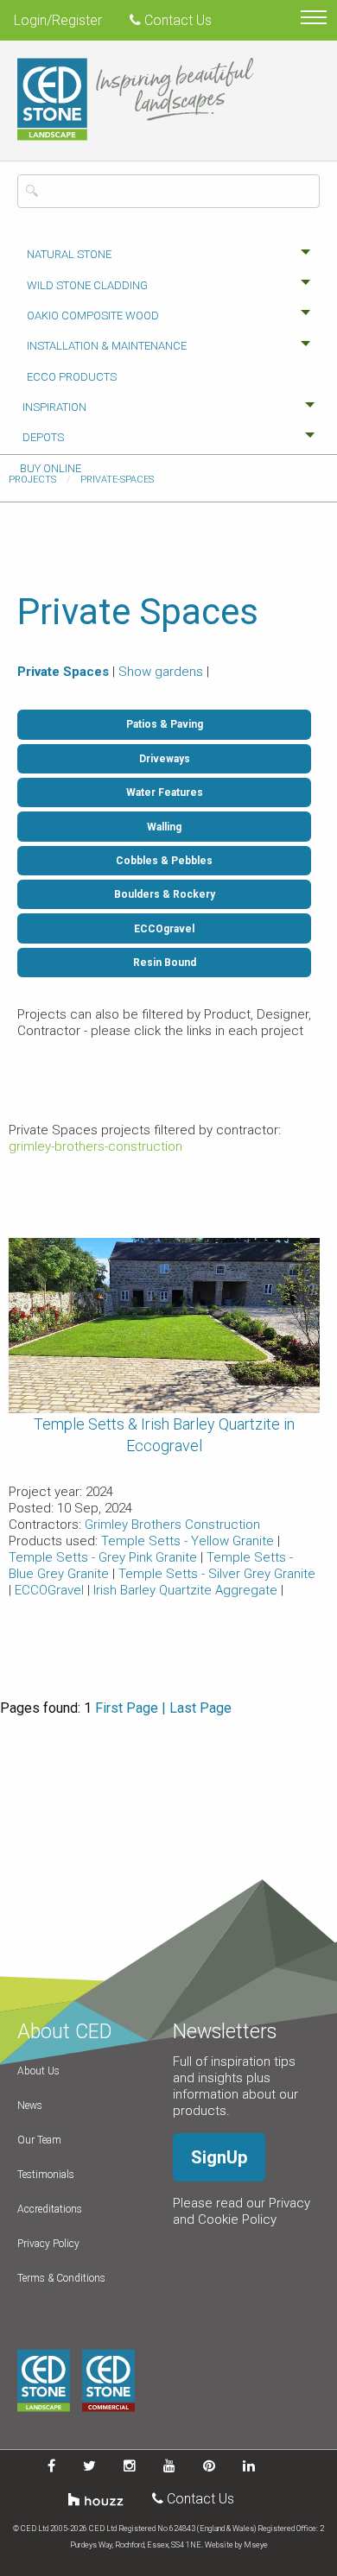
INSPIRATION (54, 407)
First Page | (130, 1708)
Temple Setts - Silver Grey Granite (217, 1574)
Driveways (165, 759)
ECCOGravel (51, 1590)
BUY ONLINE (51, 468)
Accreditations (50, 2209)
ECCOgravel (164, 929)
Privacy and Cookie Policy (242, 2211)
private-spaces (117, 480)
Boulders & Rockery (165, 894)
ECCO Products (72, 377)
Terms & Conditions (61, 2278)
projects (32, 480)
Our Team (39, 2140)
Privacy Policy (48, 2244)
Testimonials (46, 2175)
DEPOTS (43, 437)
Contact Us (176, 20)
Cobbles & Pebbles (164, 861)
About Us (38, 2071)
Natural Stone (69, 254)
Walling (164, 827)
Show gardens (161, 672)
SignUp (219, 2157)
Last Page (200, 1708)
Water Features (165, 792)
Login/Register (58, 20)
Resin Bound (165, 963)
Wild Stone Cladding (87, 285)
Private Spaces (63, 672)
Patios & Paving (165, 724)
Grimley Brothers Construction (172, 1525)
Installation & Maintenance (107, 346)
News (30, 2106)
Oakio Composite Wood (93, 316)
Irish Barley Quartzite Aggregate (187, 1590)
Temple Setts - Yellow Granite (189, 1541)
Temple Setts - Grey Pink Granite (105, 1557)
